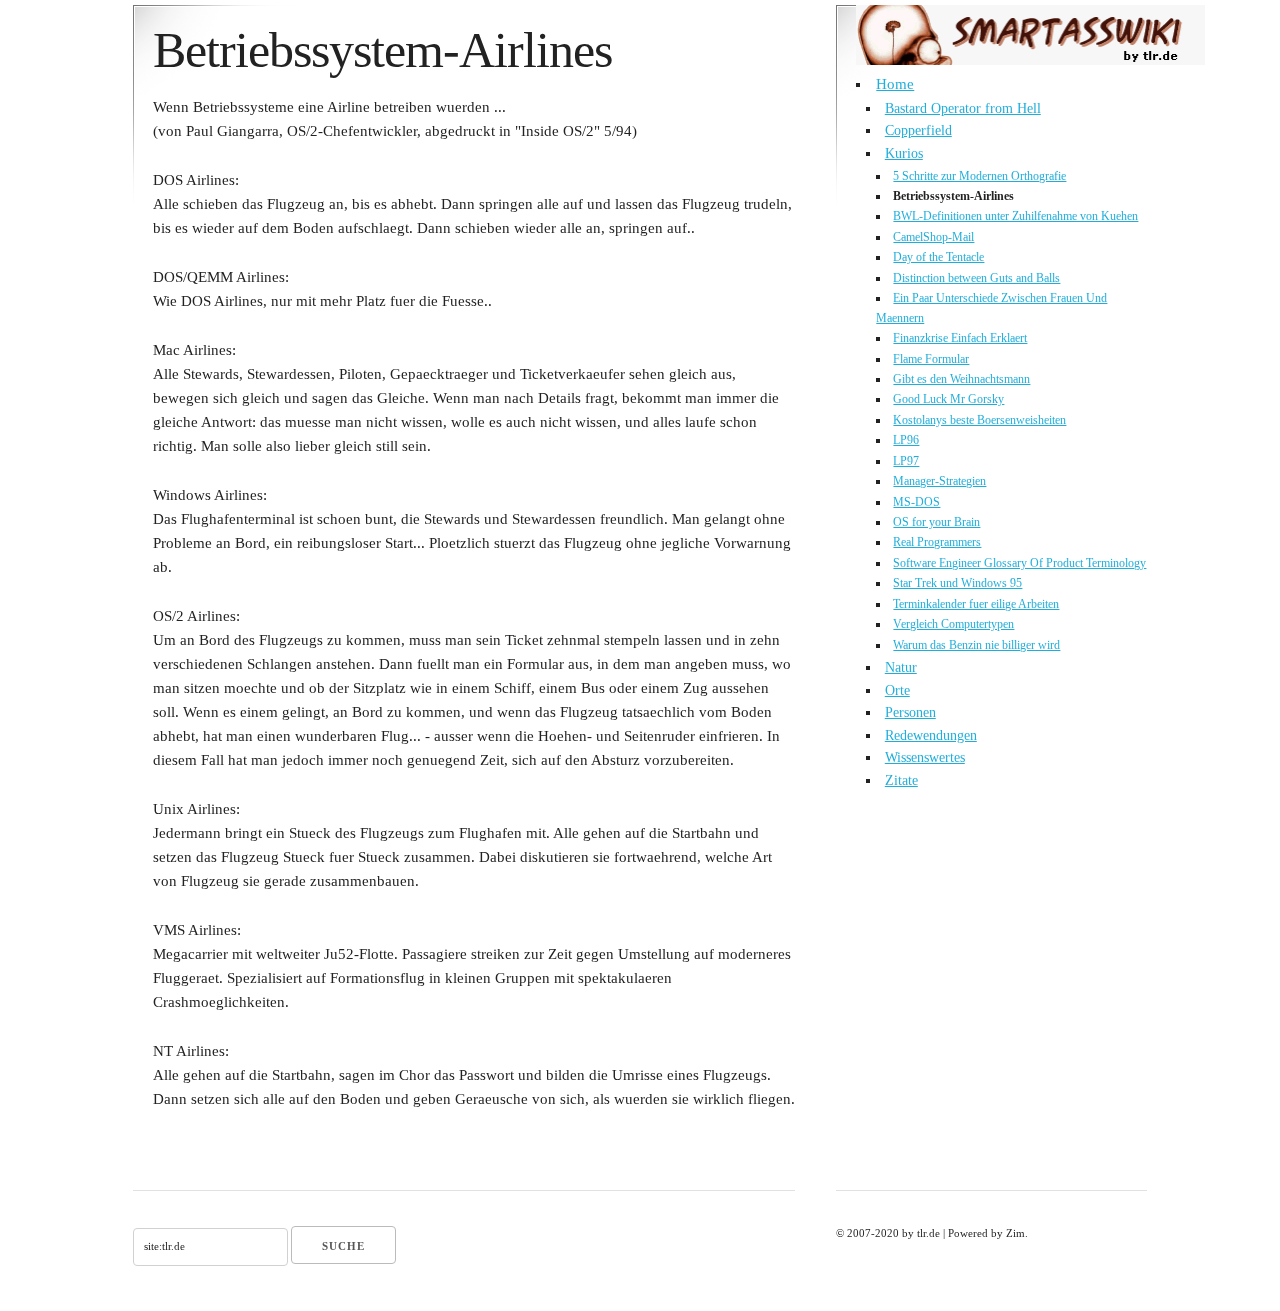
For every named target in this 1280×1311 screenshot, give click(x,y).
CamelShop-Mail (933, 237)
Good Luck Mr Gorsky (948, 399)
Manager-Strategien (939, 481)
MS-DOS (916, 502)
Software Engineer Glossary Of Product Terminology (1019, 563)
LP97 (906, 461)
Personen (910, 712)
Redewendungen (931, 735)
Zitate (901, 780)
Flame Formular (931, 359)
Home (895, 84)
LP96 (906, 440)
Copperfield (918, 130)
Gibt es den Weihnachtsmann (961, 379)
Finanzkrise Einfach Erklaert (960, 338)
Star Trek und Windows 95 (957, 583)
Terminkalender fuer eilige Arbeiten (976, 604)
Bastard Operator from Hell (963, 108)
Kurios (904, 153)
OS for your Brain (936, 522)
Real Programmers (937, 542)
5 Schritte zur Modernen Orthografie (979, 176)
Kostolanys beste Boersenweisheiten (979, 420)
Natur (901, 667)
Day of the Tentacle (938, 257)
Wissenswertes (925, 757)
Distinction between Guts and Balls (976, 278)
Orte (897, 690)
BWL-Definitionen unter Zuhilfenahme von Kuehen (1015, 216)
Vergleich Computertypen (953, 624)
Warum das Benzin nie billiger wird (976, 645)
